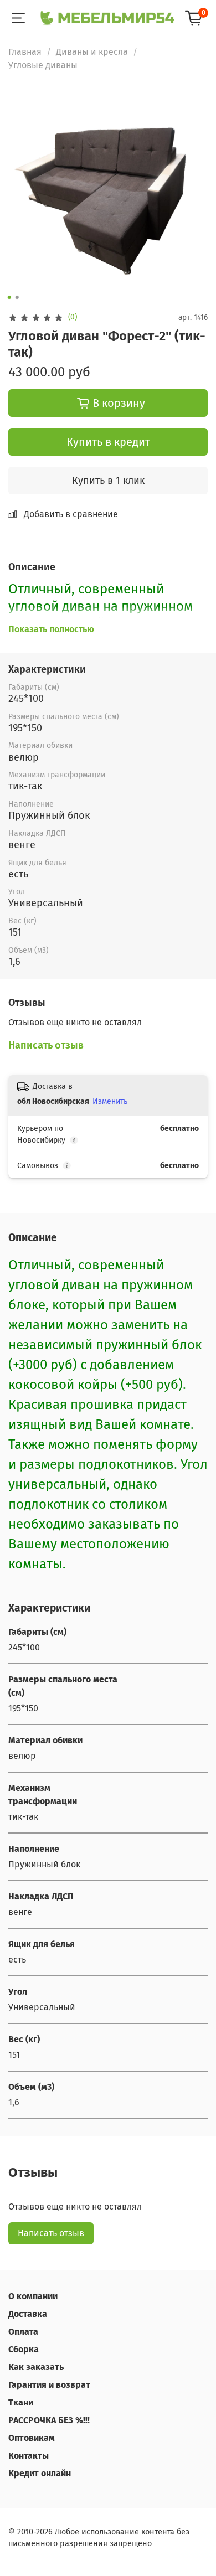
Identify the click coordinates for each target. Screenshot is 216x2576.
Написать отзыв (51, 2233)
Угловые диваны (43, 65)
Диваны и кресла (92, 52)
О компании (33, 2296)
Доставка (28, 2314)
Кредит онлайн (40, 2473)
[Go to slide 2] (17, 297)
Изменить (110, 1101)
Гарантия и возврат (49, 2385)
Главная (25, 52)
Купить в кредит (108, 442)
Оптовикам (32, 2438)
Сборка (24, 2349)
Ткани (21, 2402)
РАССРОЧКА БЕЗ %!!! (49, 2420)
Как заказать (36, 2367)
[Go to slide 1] (9, 297)
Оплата (23, 2332)
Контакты (29, 2456)
